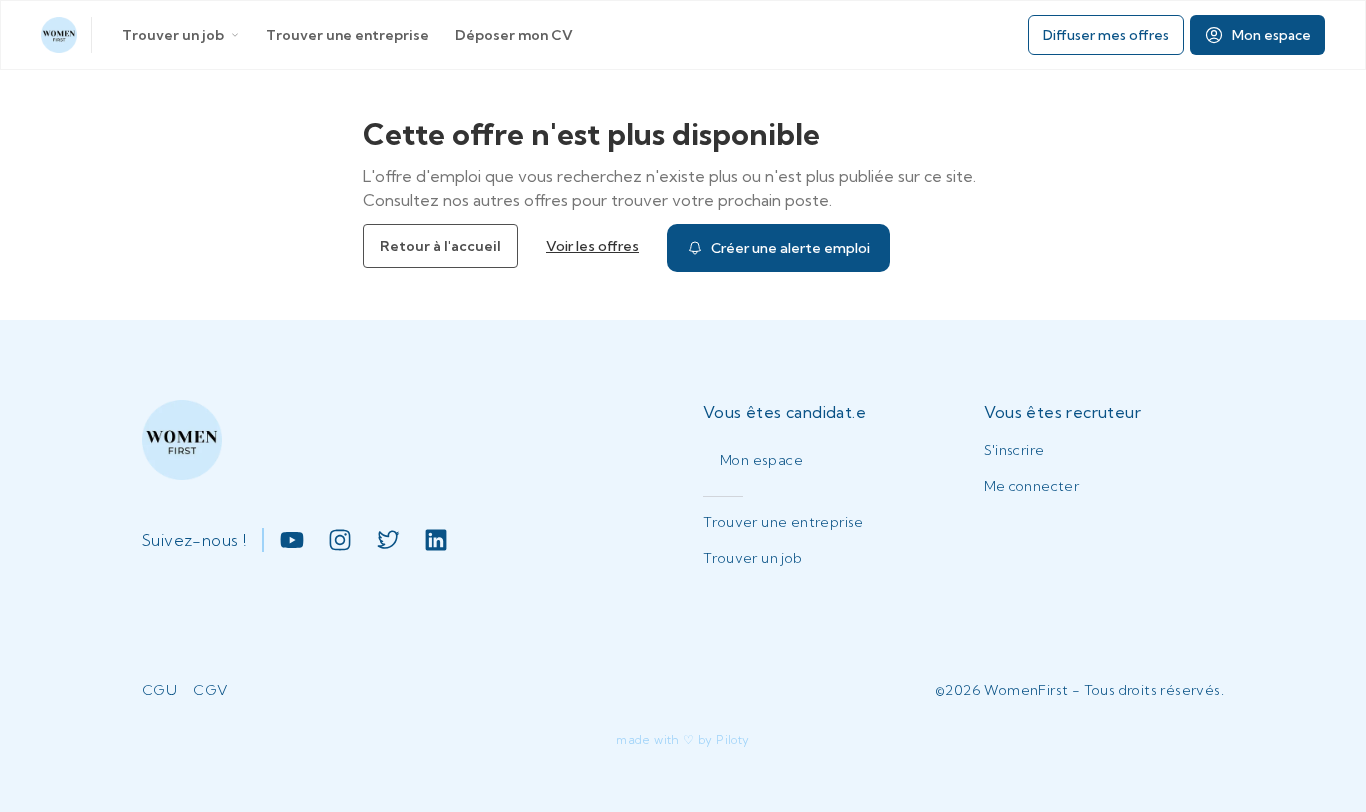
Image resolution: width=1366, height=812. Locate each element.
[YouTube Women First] (292, 540)
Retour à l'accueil (440, 246)
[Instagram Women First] (340, 540)
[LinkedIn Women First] (436, 540)
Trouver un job (173, 35)
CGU (159, 690)
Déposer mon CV (514, 35)
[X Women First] (388, 540)
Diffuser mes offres (1106, 35)
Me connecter (1032, 486)
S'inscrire (1014, 450)
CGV (210, 690)
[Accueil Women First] (59, 35)
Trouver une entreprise (347, 35)
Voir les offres (592, 246)
